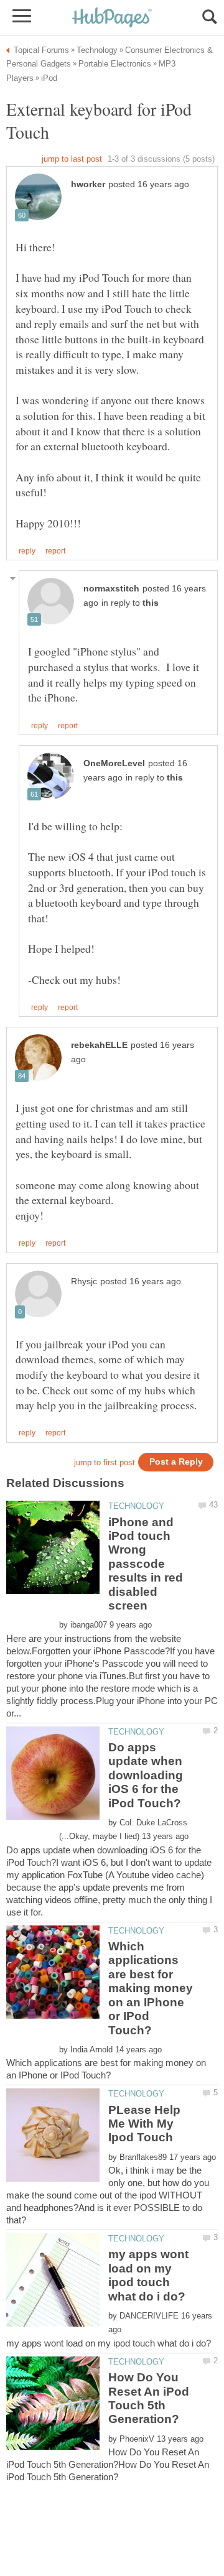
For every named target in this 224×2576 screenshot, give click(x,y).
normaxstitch (111, 589)
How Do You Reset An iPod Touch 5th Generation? (149, 2398)
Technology (136, 1506)
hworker (88, 184)
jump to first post (105, 1462)
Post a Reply (176, 1462)
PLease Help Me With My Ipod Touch (144, 2124)
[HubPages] (112, 18)
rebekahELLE (99, 1045)
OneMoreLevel (114, 763)
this (151, 603)
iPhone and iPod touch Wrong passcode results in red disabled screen (146, 1564)
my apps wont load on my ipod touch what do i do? (148, 2275)
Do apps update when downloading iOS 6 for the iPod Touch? (146, 1775)
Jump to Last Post (72, 159)
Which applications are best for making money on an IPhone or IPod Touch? (151, 1988)
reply (27, 551)
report (55, 551)
